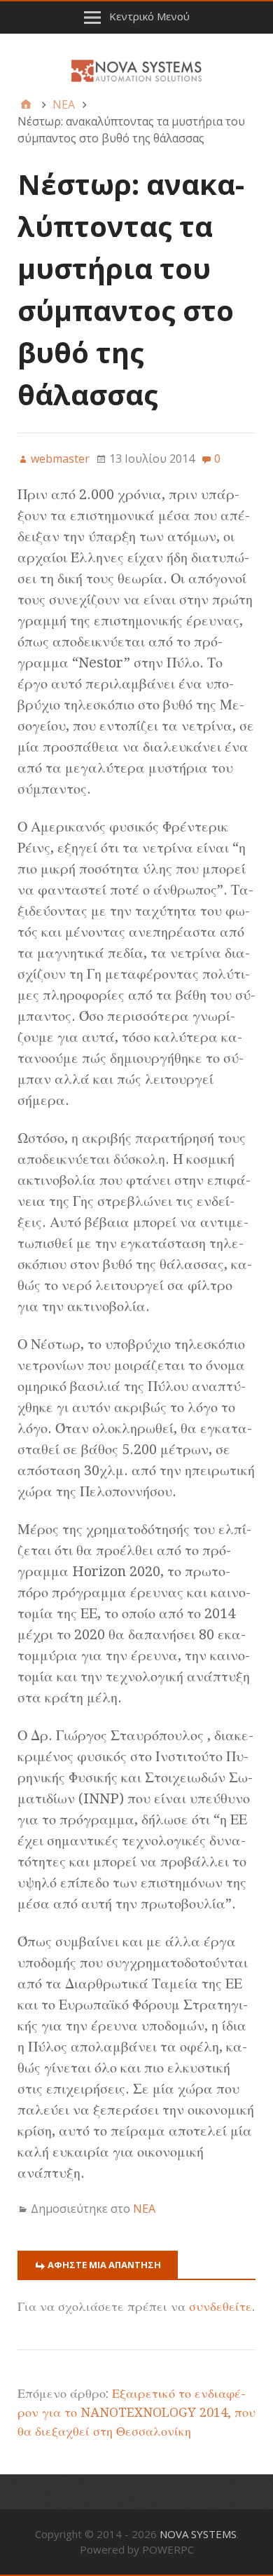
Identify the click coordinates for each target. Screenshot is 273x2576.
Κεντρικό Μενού (149, 16)
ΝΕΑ (144, 2209)
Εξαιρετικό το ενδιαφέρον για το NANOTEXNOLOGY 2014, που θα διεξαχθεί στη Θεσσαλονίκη (136, 2412)
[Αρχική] (26, 104)
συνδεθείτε (220, 2306)
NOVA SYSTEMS (198, 2534)
